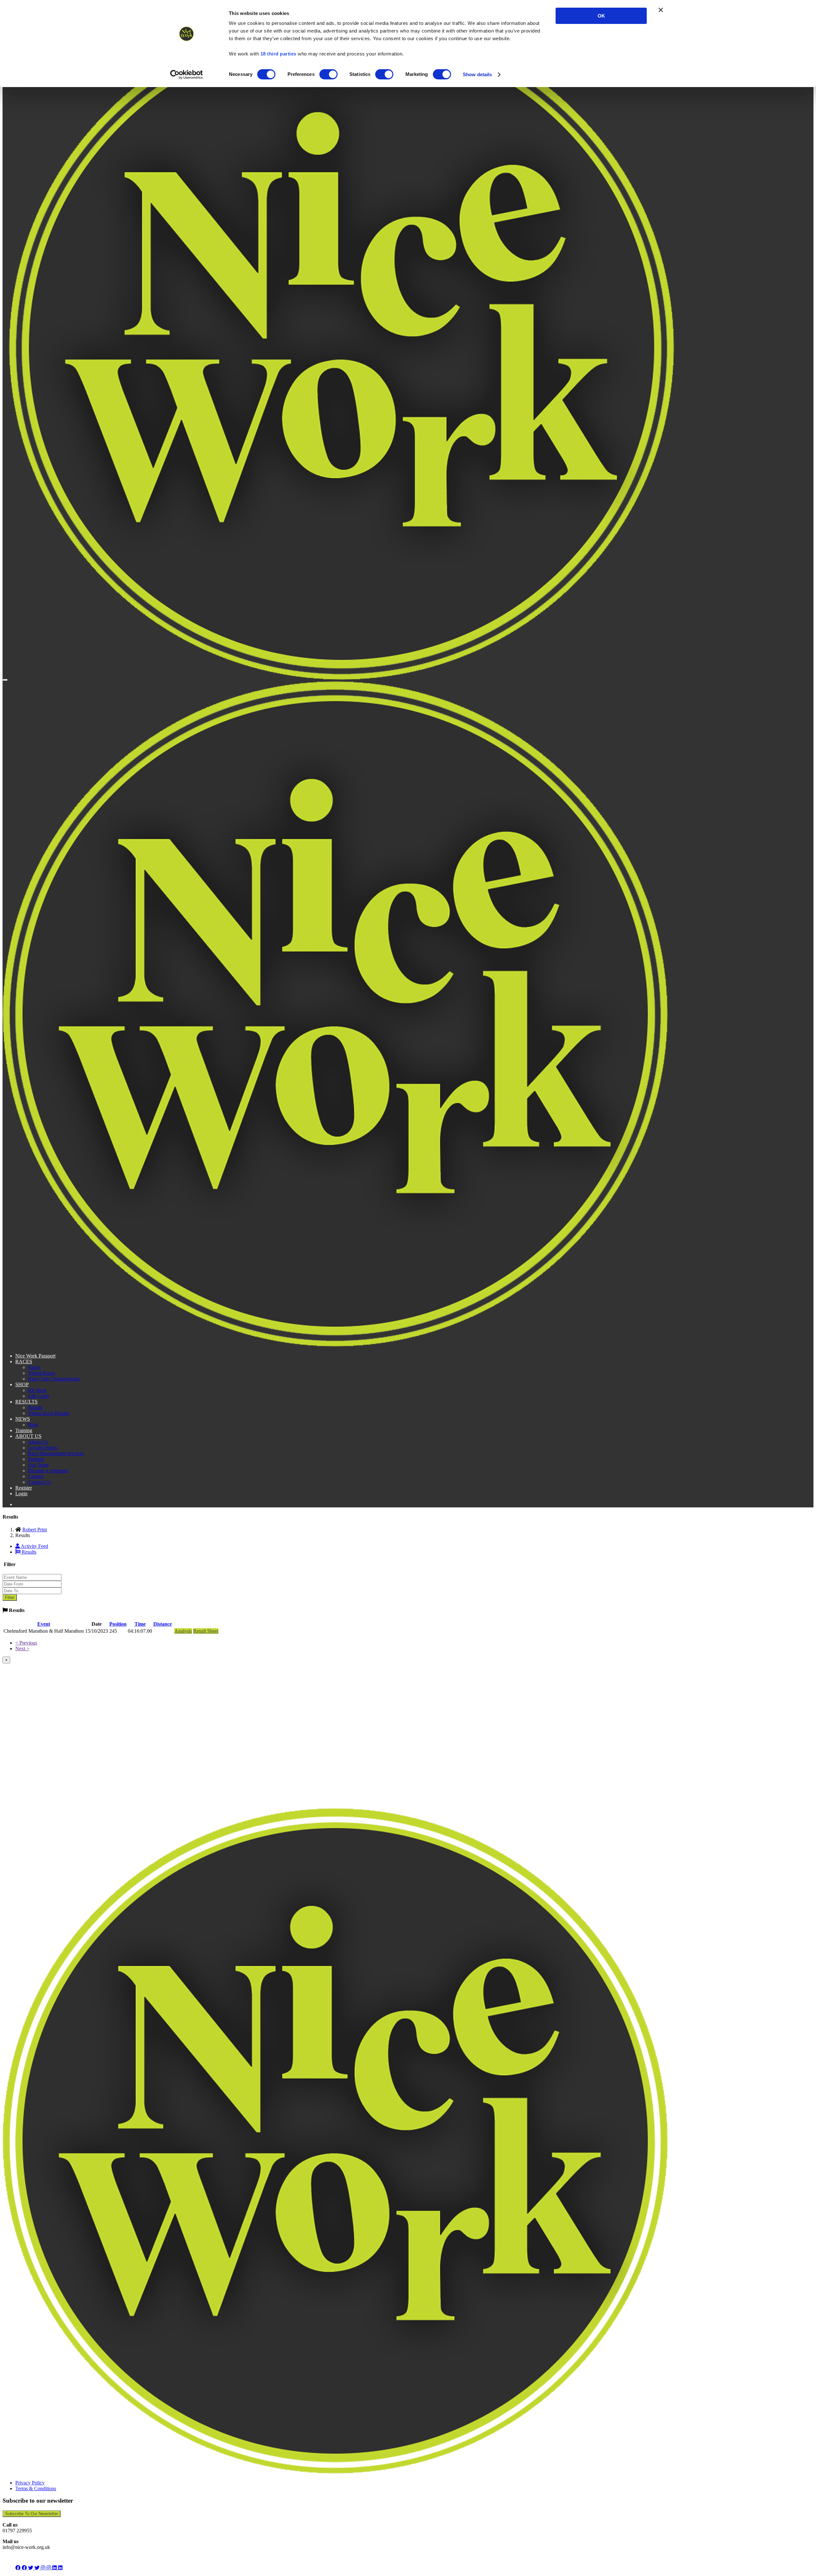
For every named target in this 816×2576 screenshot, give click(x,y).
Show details (477, 74)
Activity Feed (34, 1546)
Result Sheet (206, 1631)
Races (34, 1367)
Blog (33, 1425)
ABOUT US (28, 1436)
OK (601, 16)
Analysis (183, 1631)
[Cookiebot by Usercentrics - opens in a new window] (187, 75)
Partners (36, 1459)
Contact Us (39, 1482)
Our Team (38, 1465)
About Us (38, 1442)
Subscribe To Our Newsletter (32, 2514)
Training (24, 1430)
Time (140, 1624)
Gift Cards (39, 1396)
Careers (36, 1476)
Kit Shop (37, 1390)
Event (44, 1624)
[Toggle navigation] (5, 680)
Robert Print (35, 1530)
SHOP (22, 1384)
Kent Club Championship (54, 1379)
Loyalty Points (43, 1448)
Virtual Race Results (49, 1413)
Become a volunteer (48, 1471)
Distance (163, 1624)
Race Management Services (56, 1453)
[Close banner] (661, 10)
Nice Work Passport (35, 1356)
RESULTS (26, 1402)
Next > (22, 1649)
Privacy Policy (30, 2483)
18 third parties (278, 54)
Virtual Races (42, 1373)
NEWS (23, 1419)
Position (118, 1624)
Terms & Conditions (36, 2488)
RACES (24, 1362)
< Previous (26, 1643)
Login (21, 1494)
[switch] (328, 74)
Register (24, 1488)
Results (35, 1407)
